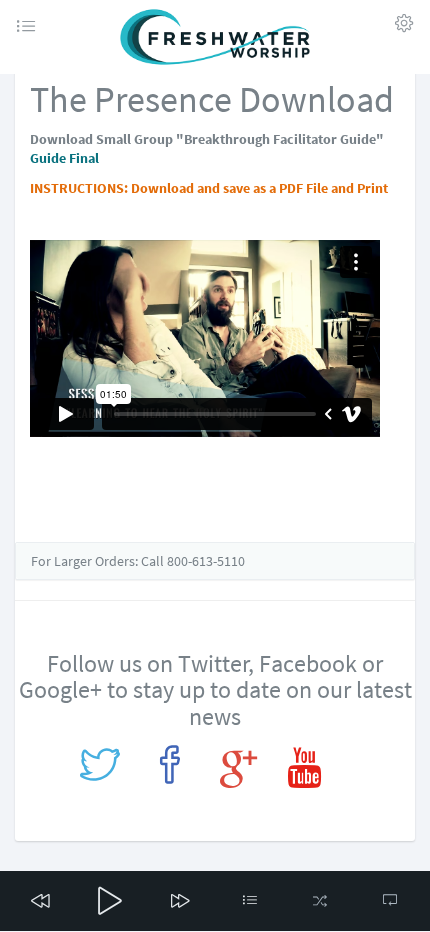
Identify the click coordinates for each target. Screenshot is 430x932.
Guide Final (64, 158)
